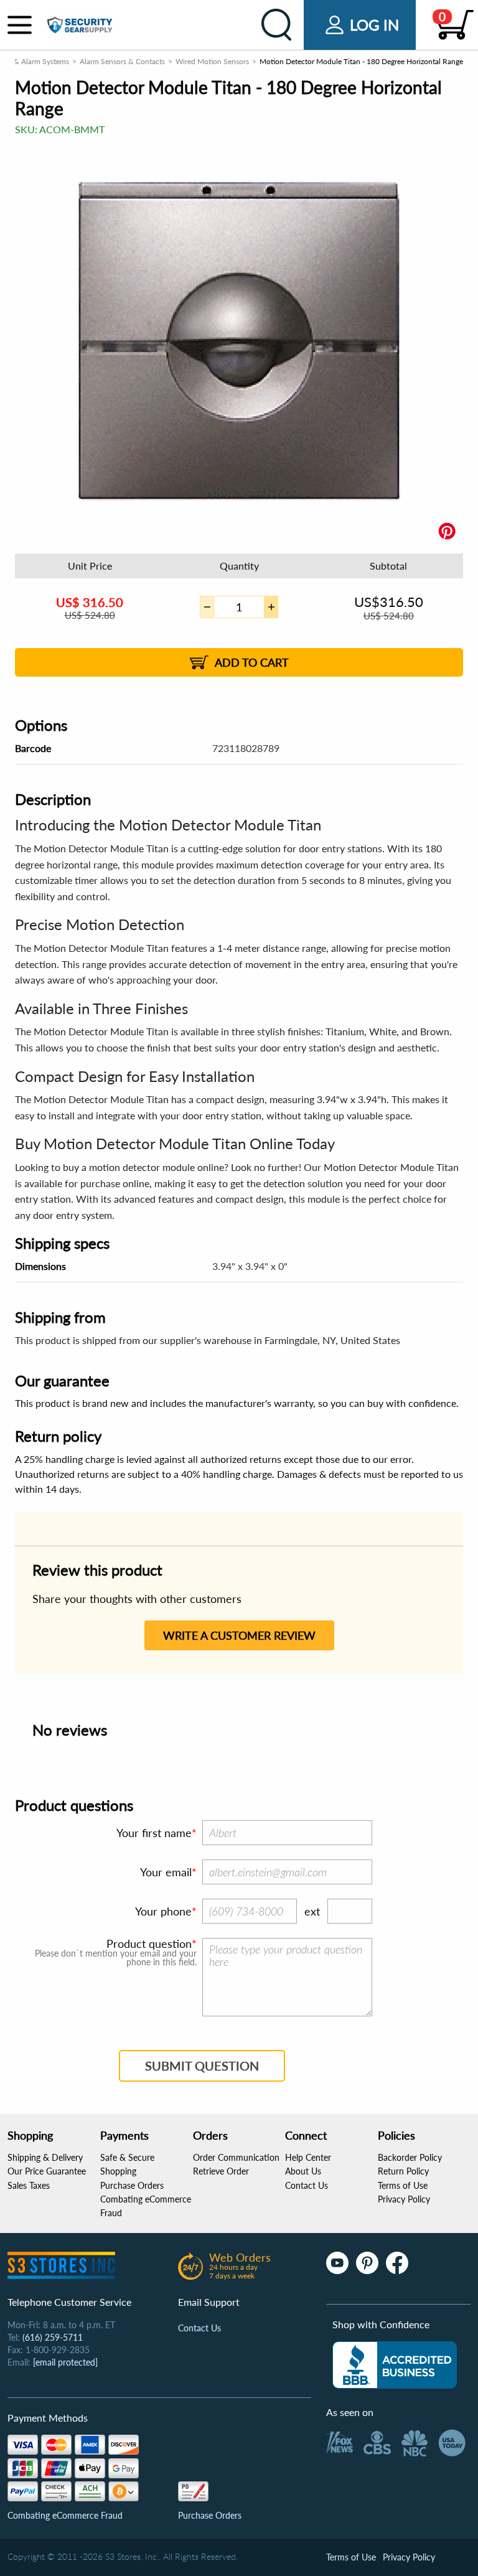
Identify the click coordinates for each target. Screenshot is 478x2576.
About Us (303, 2171)
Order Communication (236, 2157)
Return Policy (403, 2171)
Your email (166, 1872)
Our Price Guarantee (47, 2171)
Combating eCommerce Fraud (65, 2515)
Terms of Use (403, 2185)
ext (312, 1911)
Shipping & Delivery (45, 2157)
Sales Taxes (29, 2185)
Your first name (154, 1833)
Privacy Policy (404, 2199)
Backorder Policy (410, 2157)
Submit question (202, 2066)
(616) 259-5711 (53, 2337)
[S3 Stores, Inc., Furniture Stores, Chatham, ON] (395, 2365)
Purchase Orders (132, 2185)
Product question (149, 1944)
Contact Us (307, 2185)
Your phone (163, 1911)
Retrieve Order (221, 2171)
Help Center (308, 2157)
